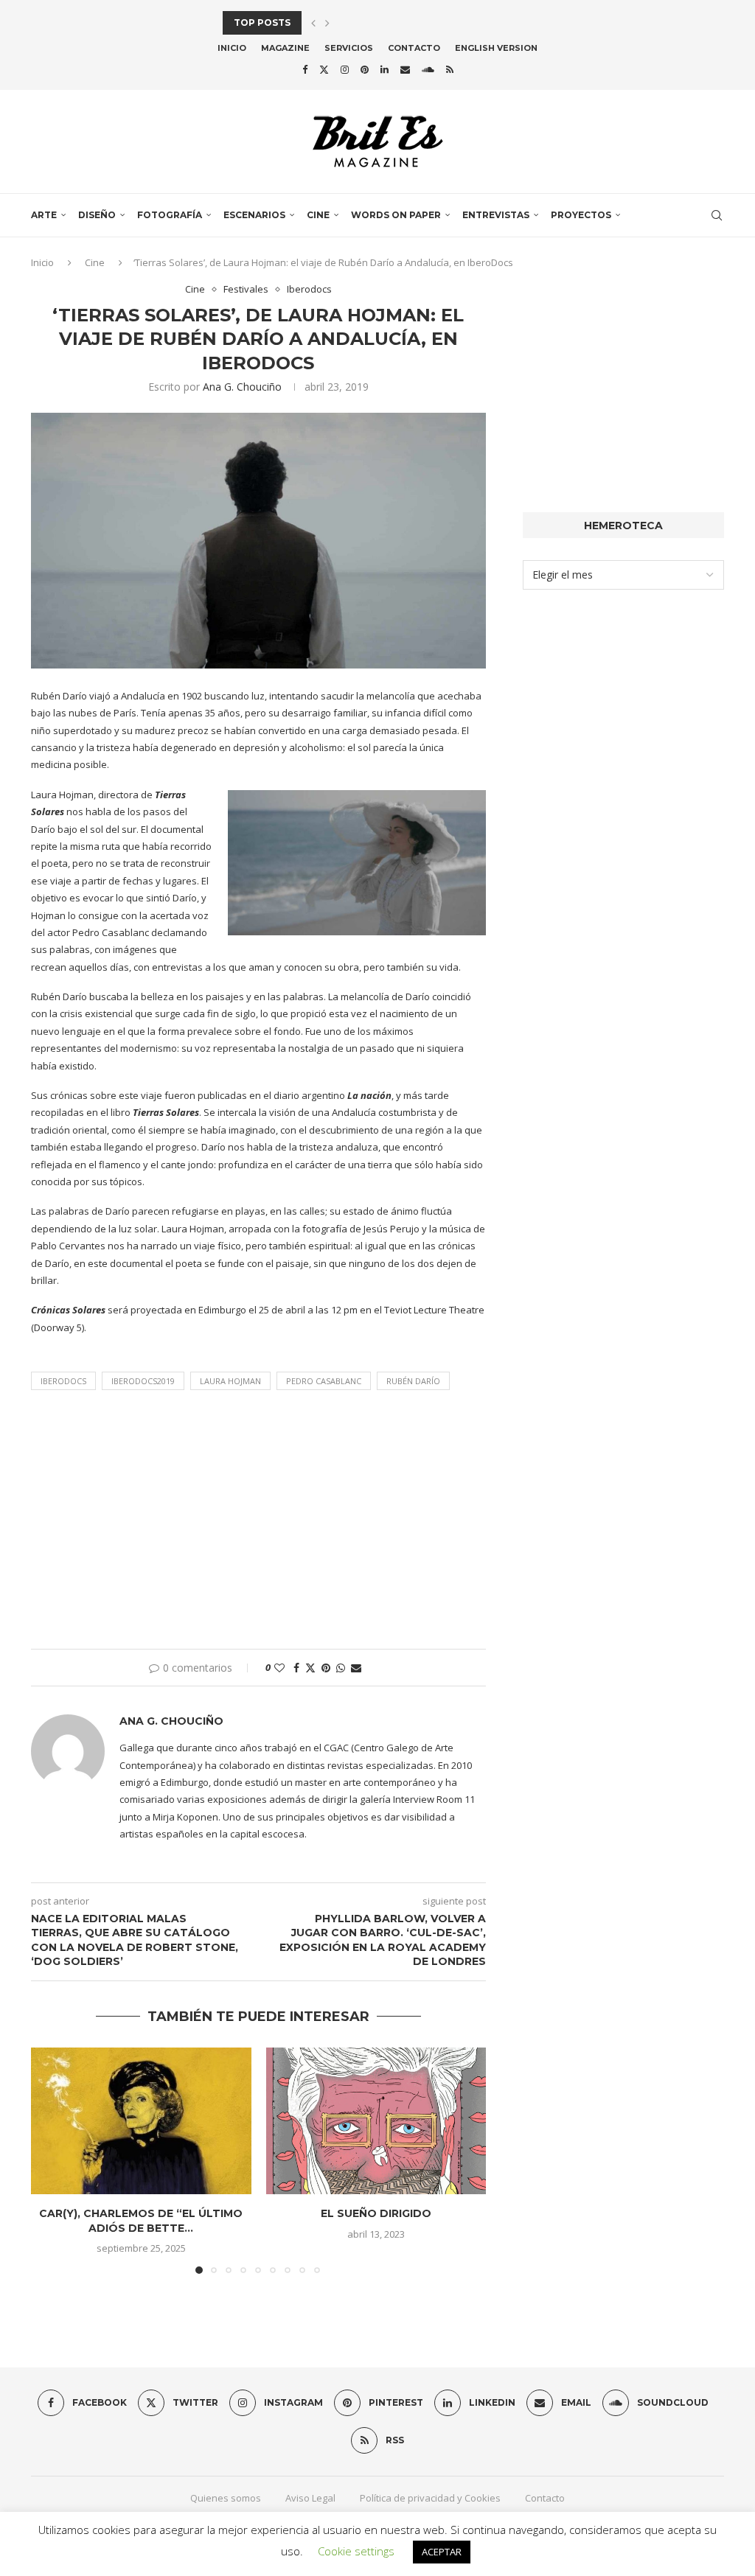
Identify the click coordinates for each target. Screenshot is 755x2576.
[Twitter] (324, 69)
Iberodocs (63, 1381)
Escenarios (254, 215)
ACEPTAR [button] (442, 2552)
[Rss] (450, 69)
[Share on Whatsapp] (341, 1668)
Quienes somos (226, 2498)
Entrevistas (496, 215)
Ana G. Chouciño (242, 387)
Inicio (232, 48)
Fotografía (170, 215)
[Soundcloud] (428, 69)
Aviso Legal (310, 2498)
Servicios (349, 48)
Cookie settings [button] (356, 2551)
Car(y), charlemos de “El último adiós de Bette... (141, 2221)
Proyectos (581, 215)
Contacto (414, 48)
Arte (44, 215)
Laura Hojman (230, 1381)
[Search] (717, 215)
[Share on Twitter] (310, 1668)
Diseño (97, 215)
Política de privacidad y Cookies (430, 2498)
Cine (318, 215)
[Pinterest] (365, 69)
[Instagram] (345, 69)
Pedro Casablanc (324, 1381)
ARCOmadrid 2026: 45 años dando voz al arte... (349, 22)
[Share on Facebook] (296, 1668)
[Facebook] (305, 69)
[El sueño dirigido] (376, 2121)
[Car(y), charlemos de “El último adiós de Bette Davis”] (141, 2121)
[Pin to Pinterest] (326, 1668)
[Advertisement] (258, 1523)
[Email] (405, 69)
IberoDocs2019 (143, 1381)
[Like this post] (279, 1668)
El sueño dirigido (376, 2213)
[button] (313, 23)
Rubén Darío (413, 1381)
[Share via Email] (356, 1668)
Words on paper (396, 215)
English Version (496, 48)
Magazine (285, 48)
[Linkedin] (385, 69)
